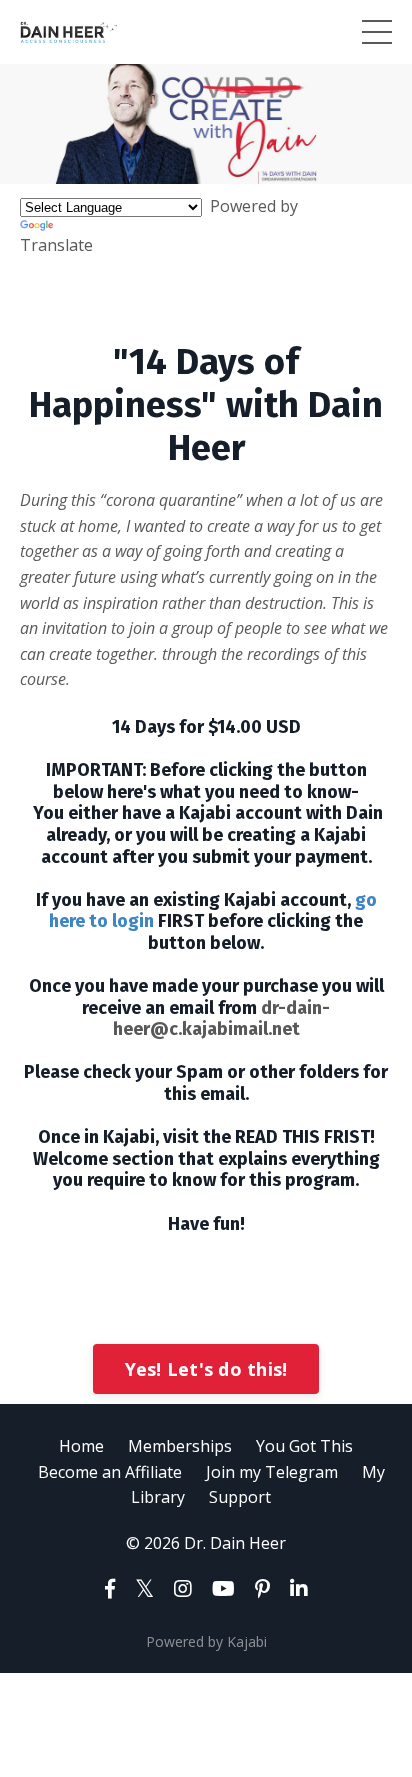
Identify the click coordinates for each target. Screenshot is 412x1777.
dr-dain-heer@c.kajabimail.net (222, 1019)
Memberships (180, 1446)
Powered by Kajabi (206, 1641)
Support (240, 1497)
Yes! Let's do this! (206, 1369)
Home (81, 1446)
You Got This (304, 1446)
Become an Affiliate (110, 1472)
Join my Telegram (272, 1472)
